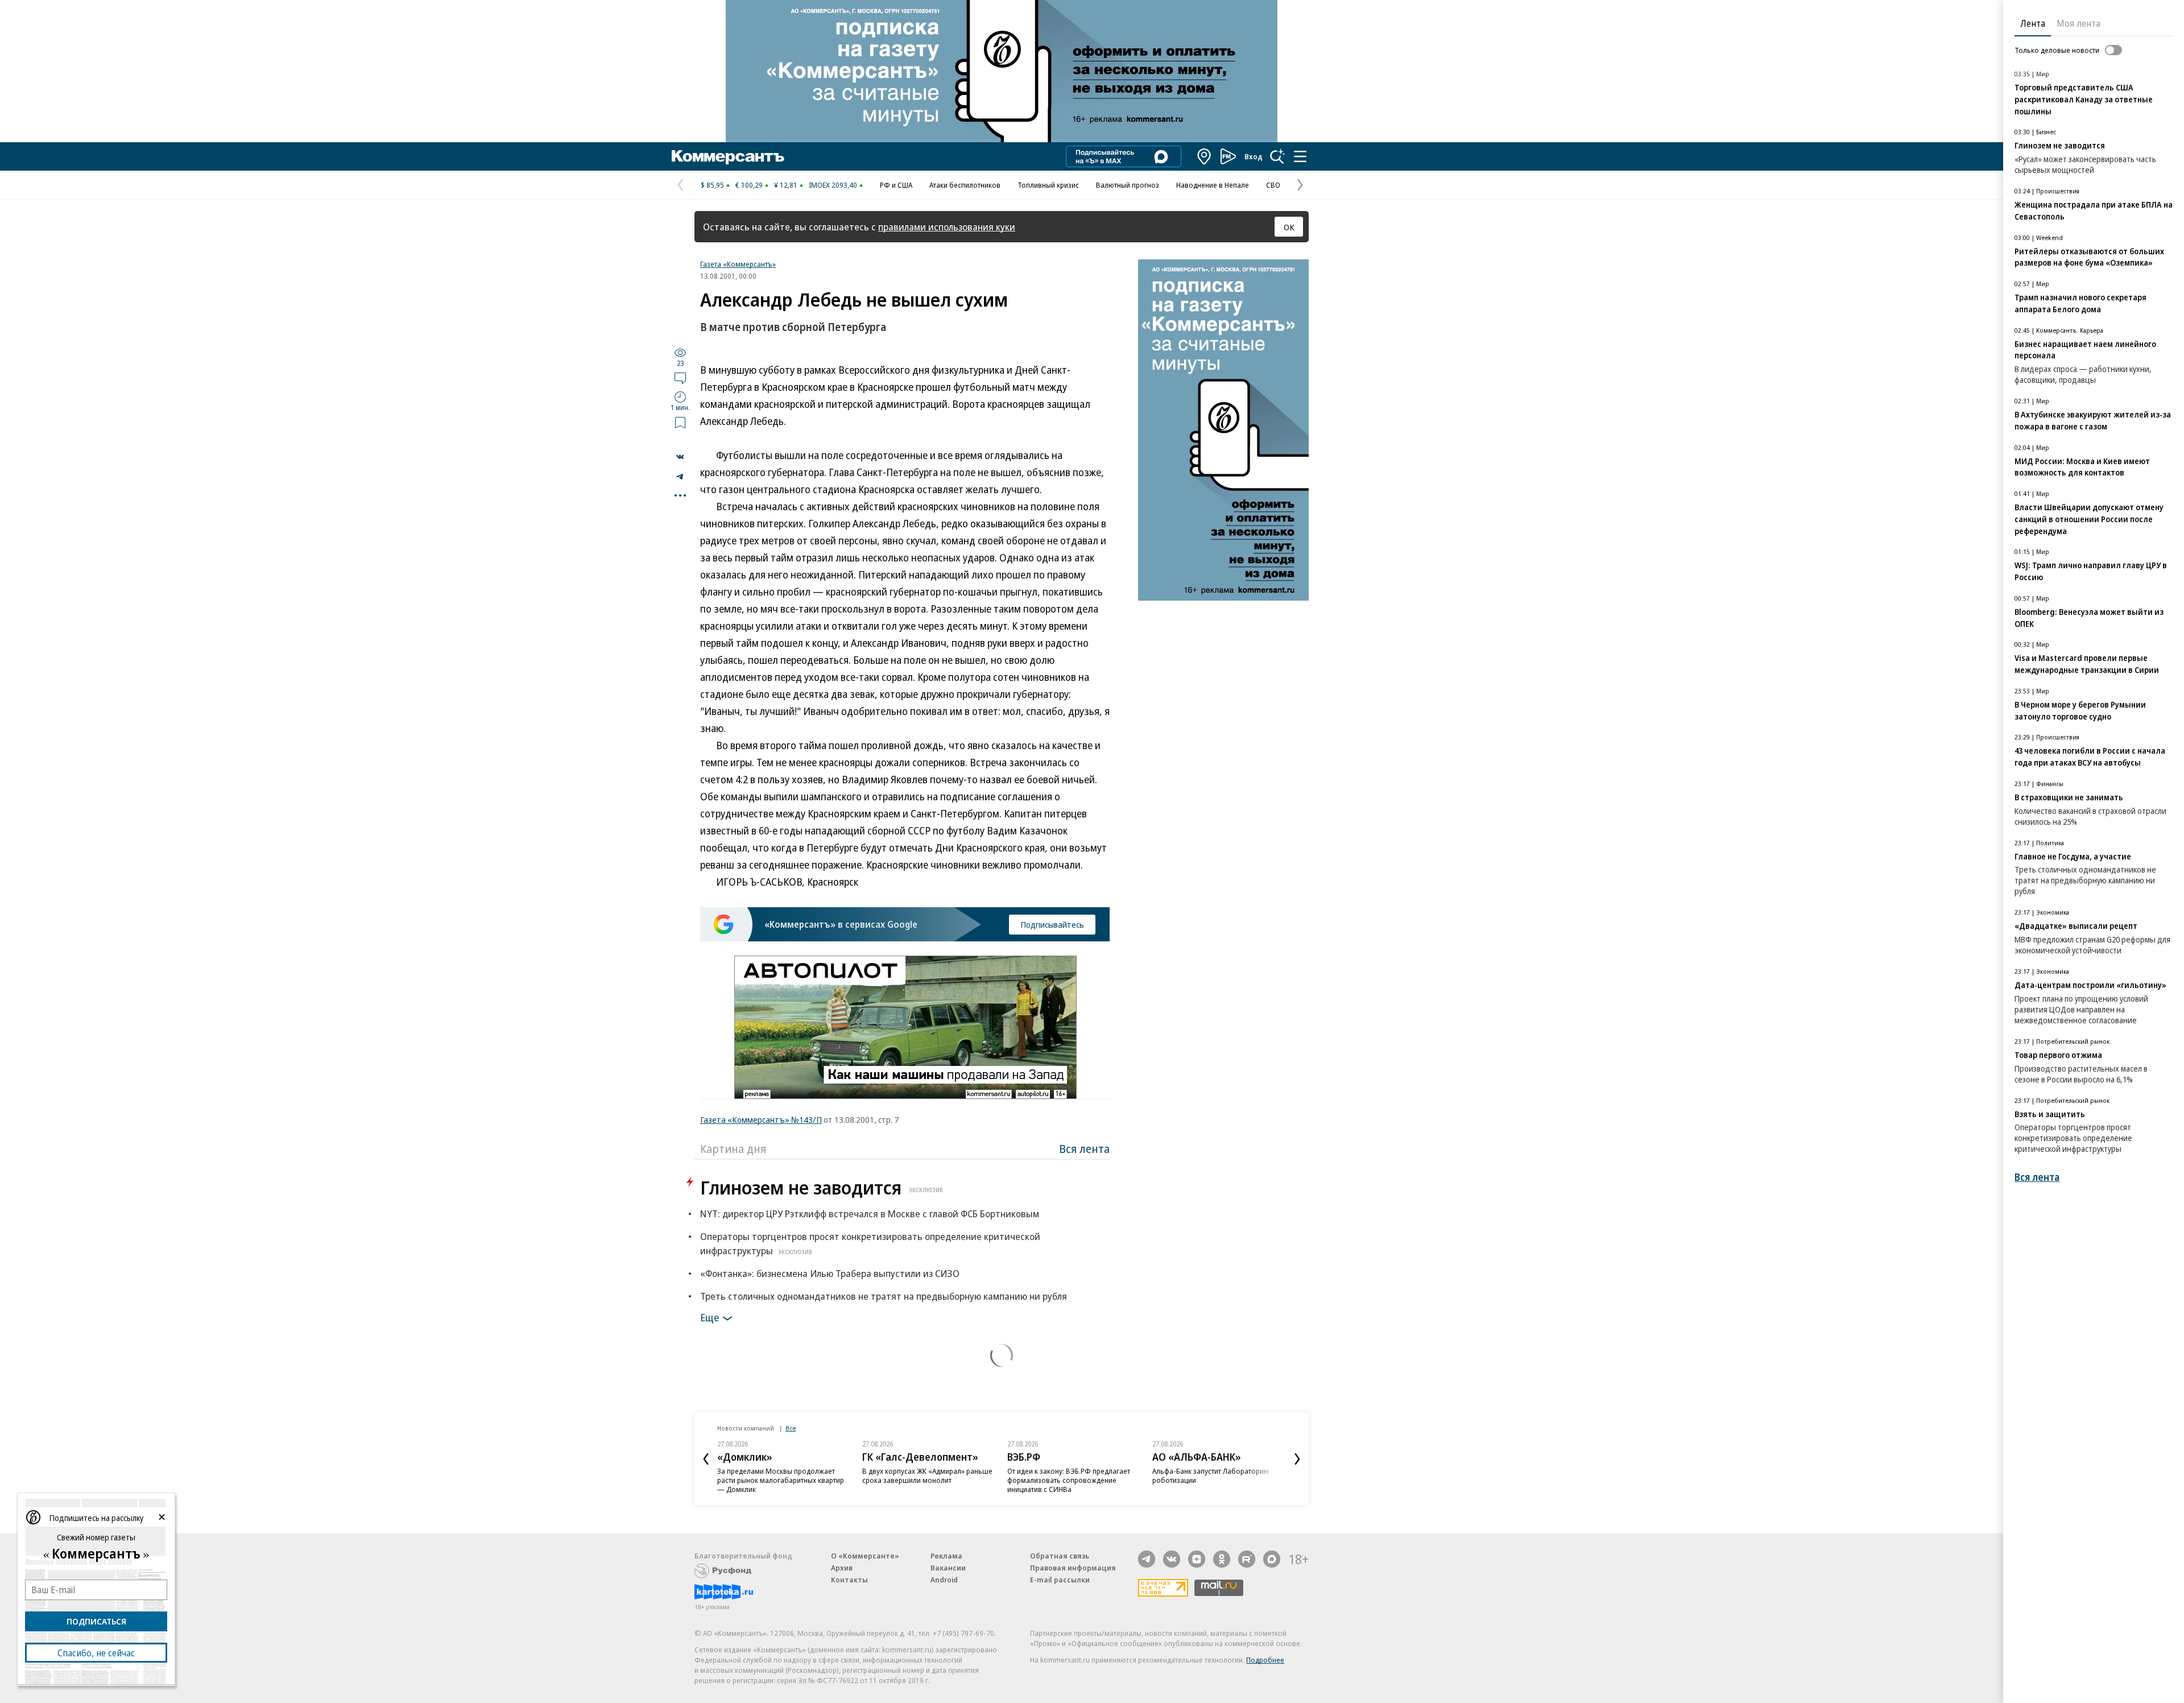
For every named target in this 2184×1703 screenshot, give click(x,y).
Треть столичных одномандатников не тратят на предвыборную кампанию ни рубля (884, 1296)
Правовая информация (1073, 1568)
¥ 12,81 (786, 185)
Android (944, 1580)
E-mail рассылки (1060, 1580)
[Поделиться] (680, 457)
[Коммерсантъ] (728, 156)
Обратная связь (1060, 1556)
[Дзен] (1197, 1559)
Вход (1254, 156)
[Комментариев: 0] (680, 378)
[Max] (1272, 1559)
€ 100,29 (749, 185)
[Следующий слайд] (1297, 1459)
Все (791, 1428)
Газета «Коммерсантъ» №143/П (761, 1119)
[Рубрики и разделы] (1300, 156)
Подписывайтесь (1052, 924)
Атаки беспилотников (965, 185)
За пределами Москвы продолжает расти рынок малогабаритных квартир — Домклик (781, 1480)
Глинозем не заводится (822, 1187)
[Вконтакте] (1172, 1559)
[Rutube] (1247, 1559)
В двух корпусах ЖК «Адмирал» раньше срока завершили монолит (927, 1475)
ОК (1289, 227)
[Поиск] (1277, 156)
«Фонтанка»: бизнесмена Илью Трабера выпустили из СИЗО (830, 1273)
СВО (1273, 185)
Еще (710, 1317)
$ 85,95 (712, 185)
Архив (842, 1568)
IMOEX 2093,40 (833, 185)
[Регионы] (1205, 156)
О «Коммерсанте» (865, 1556)
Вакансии (948, 1568)
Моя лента (2078, 23)
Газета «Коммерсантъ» (738, 264)
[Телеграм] (1147, 1559)
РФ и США (896, 185)
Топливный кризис (1048, 185)
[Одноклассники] (1222, 1559)
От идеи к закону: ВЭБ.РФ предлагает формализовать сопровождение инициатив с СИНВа (1069, 1480)
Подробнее (1265, 1660)
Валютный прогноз (1128, 185)
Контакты (849, 1580)
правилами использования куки (947, 227)
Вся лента (1084, 1149)
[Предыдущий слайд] (706, 1459)
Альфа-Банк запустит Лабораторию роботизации (1211, 1475)
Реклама (946, 1556)
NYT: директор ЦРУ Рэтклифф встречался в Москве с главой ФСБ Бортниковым (870, 1214)
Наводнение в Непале (1213, 185)
